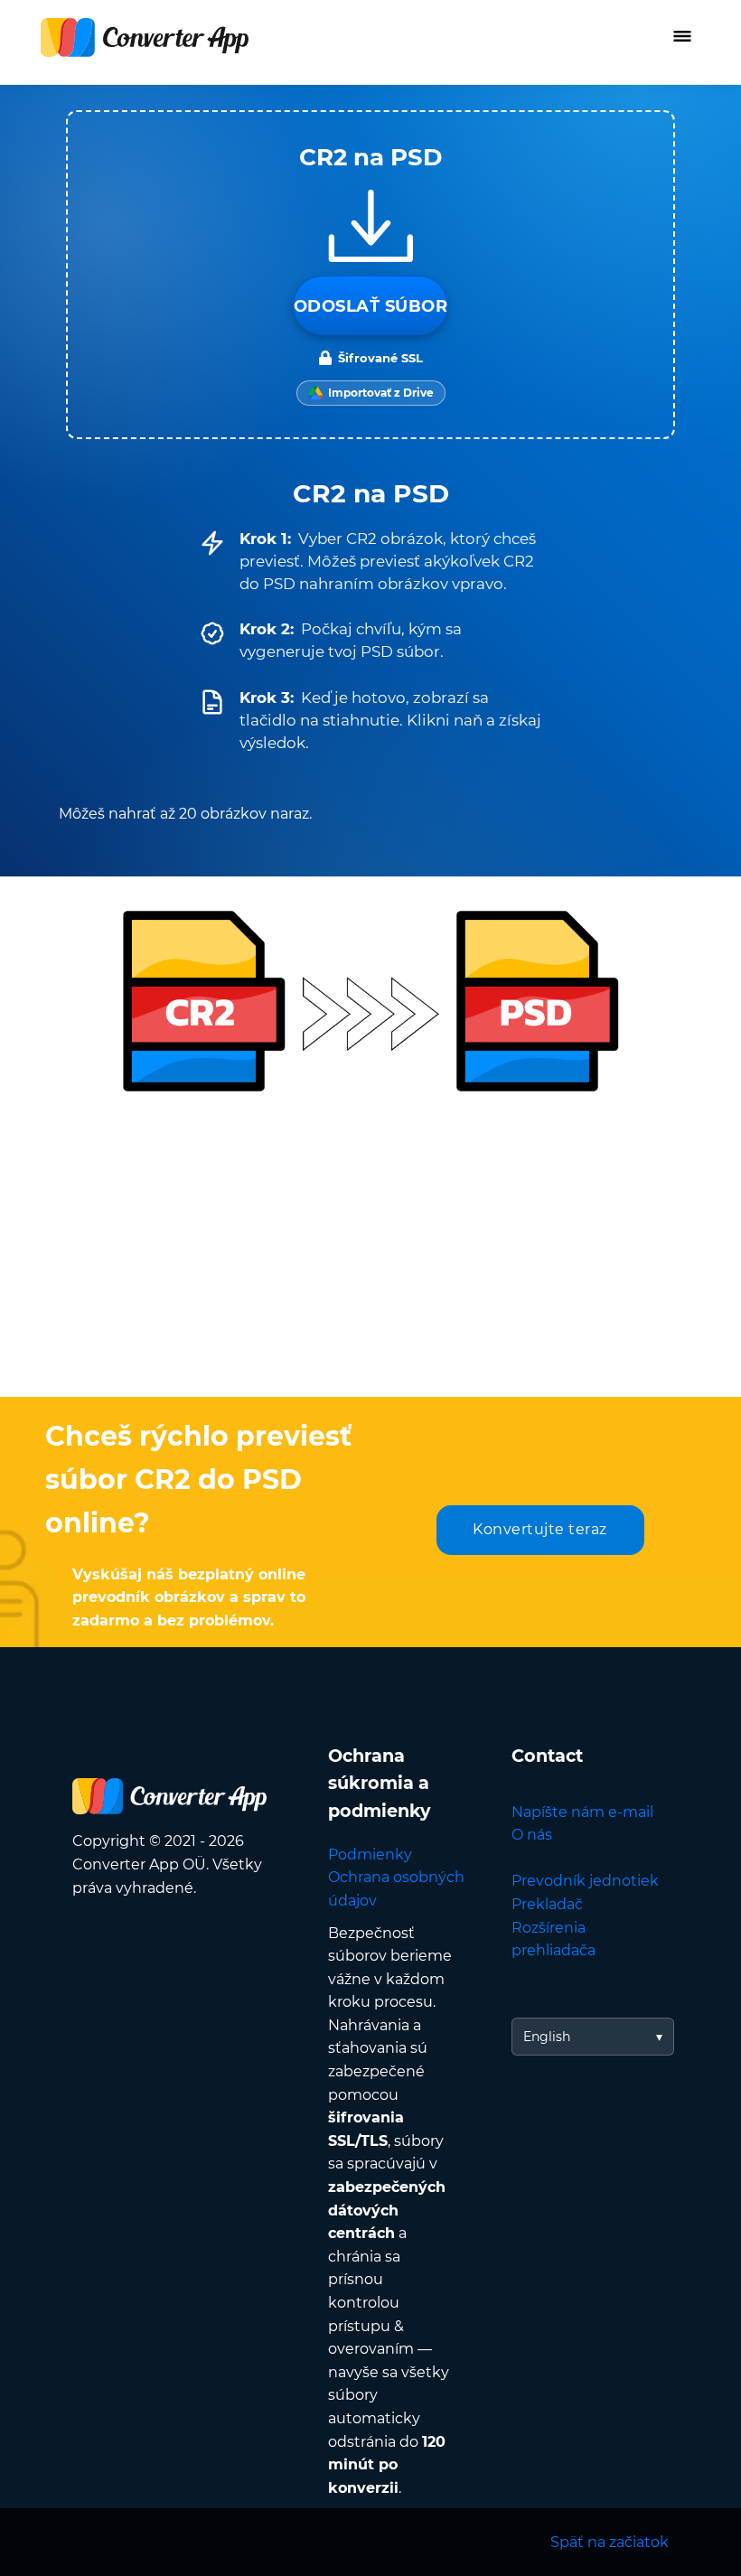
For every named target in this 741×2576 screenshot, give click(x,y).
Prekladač (547, 1904)
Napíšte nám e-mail (582, 1812)
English (547, 2037)
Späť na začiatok (610, 2542)
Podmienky (370, 1855)
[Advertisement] (370, 1252)
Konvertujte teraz (540, 1529)
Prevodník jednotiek (585, 1881)
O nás (532, 1835)
